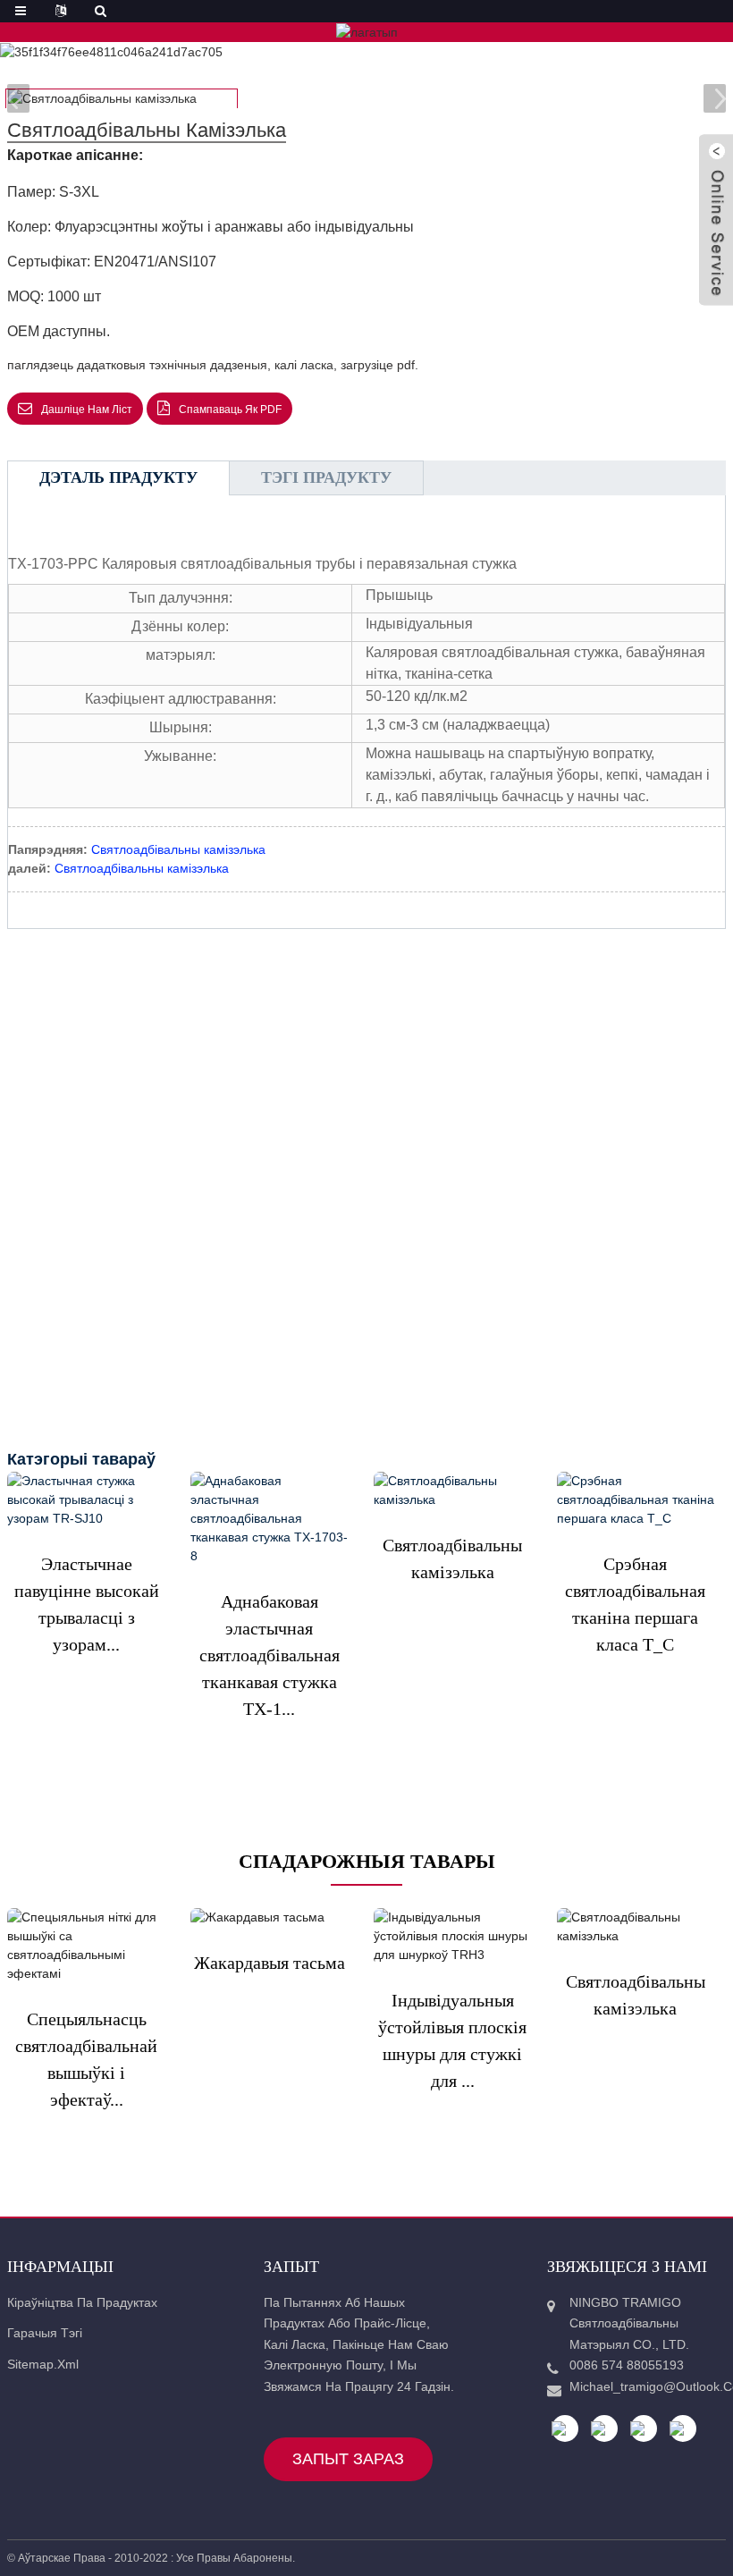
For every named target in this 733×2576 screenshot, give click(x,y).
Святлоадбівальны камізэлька (178, 849)
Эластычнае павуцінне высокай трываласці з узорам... (87, 1604)
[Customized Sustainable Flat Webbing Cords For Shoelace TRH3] (453, 1936)
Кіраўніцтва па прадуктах (82, 2302)
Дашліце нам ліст (87, 410)
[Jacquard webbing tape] (270, 1918)
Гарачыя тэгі (45, 2333)
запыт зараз (348, 2459)
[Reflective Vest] (453, 1491)
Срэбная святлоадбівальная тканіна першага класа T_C (635, 1604)
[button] (715, 98)
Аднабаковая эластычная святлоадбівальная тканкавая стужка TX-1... (270, 1655)
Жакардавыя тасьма (270, 1963)
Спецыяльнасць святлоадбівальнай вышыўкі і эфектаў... (86, 2059)
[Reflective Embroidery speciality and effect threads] (86, 1946)
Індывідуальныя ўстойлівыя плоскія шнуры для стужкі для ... (452, 2040)
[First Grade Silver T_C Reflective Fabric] (636, 1500)
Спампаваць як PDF (230, 410)
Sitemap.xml (43, 2364)
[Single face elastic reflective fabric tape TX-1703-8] (270, 1519)
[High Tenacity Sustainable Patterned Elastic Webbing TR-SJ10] (86, 1500)
